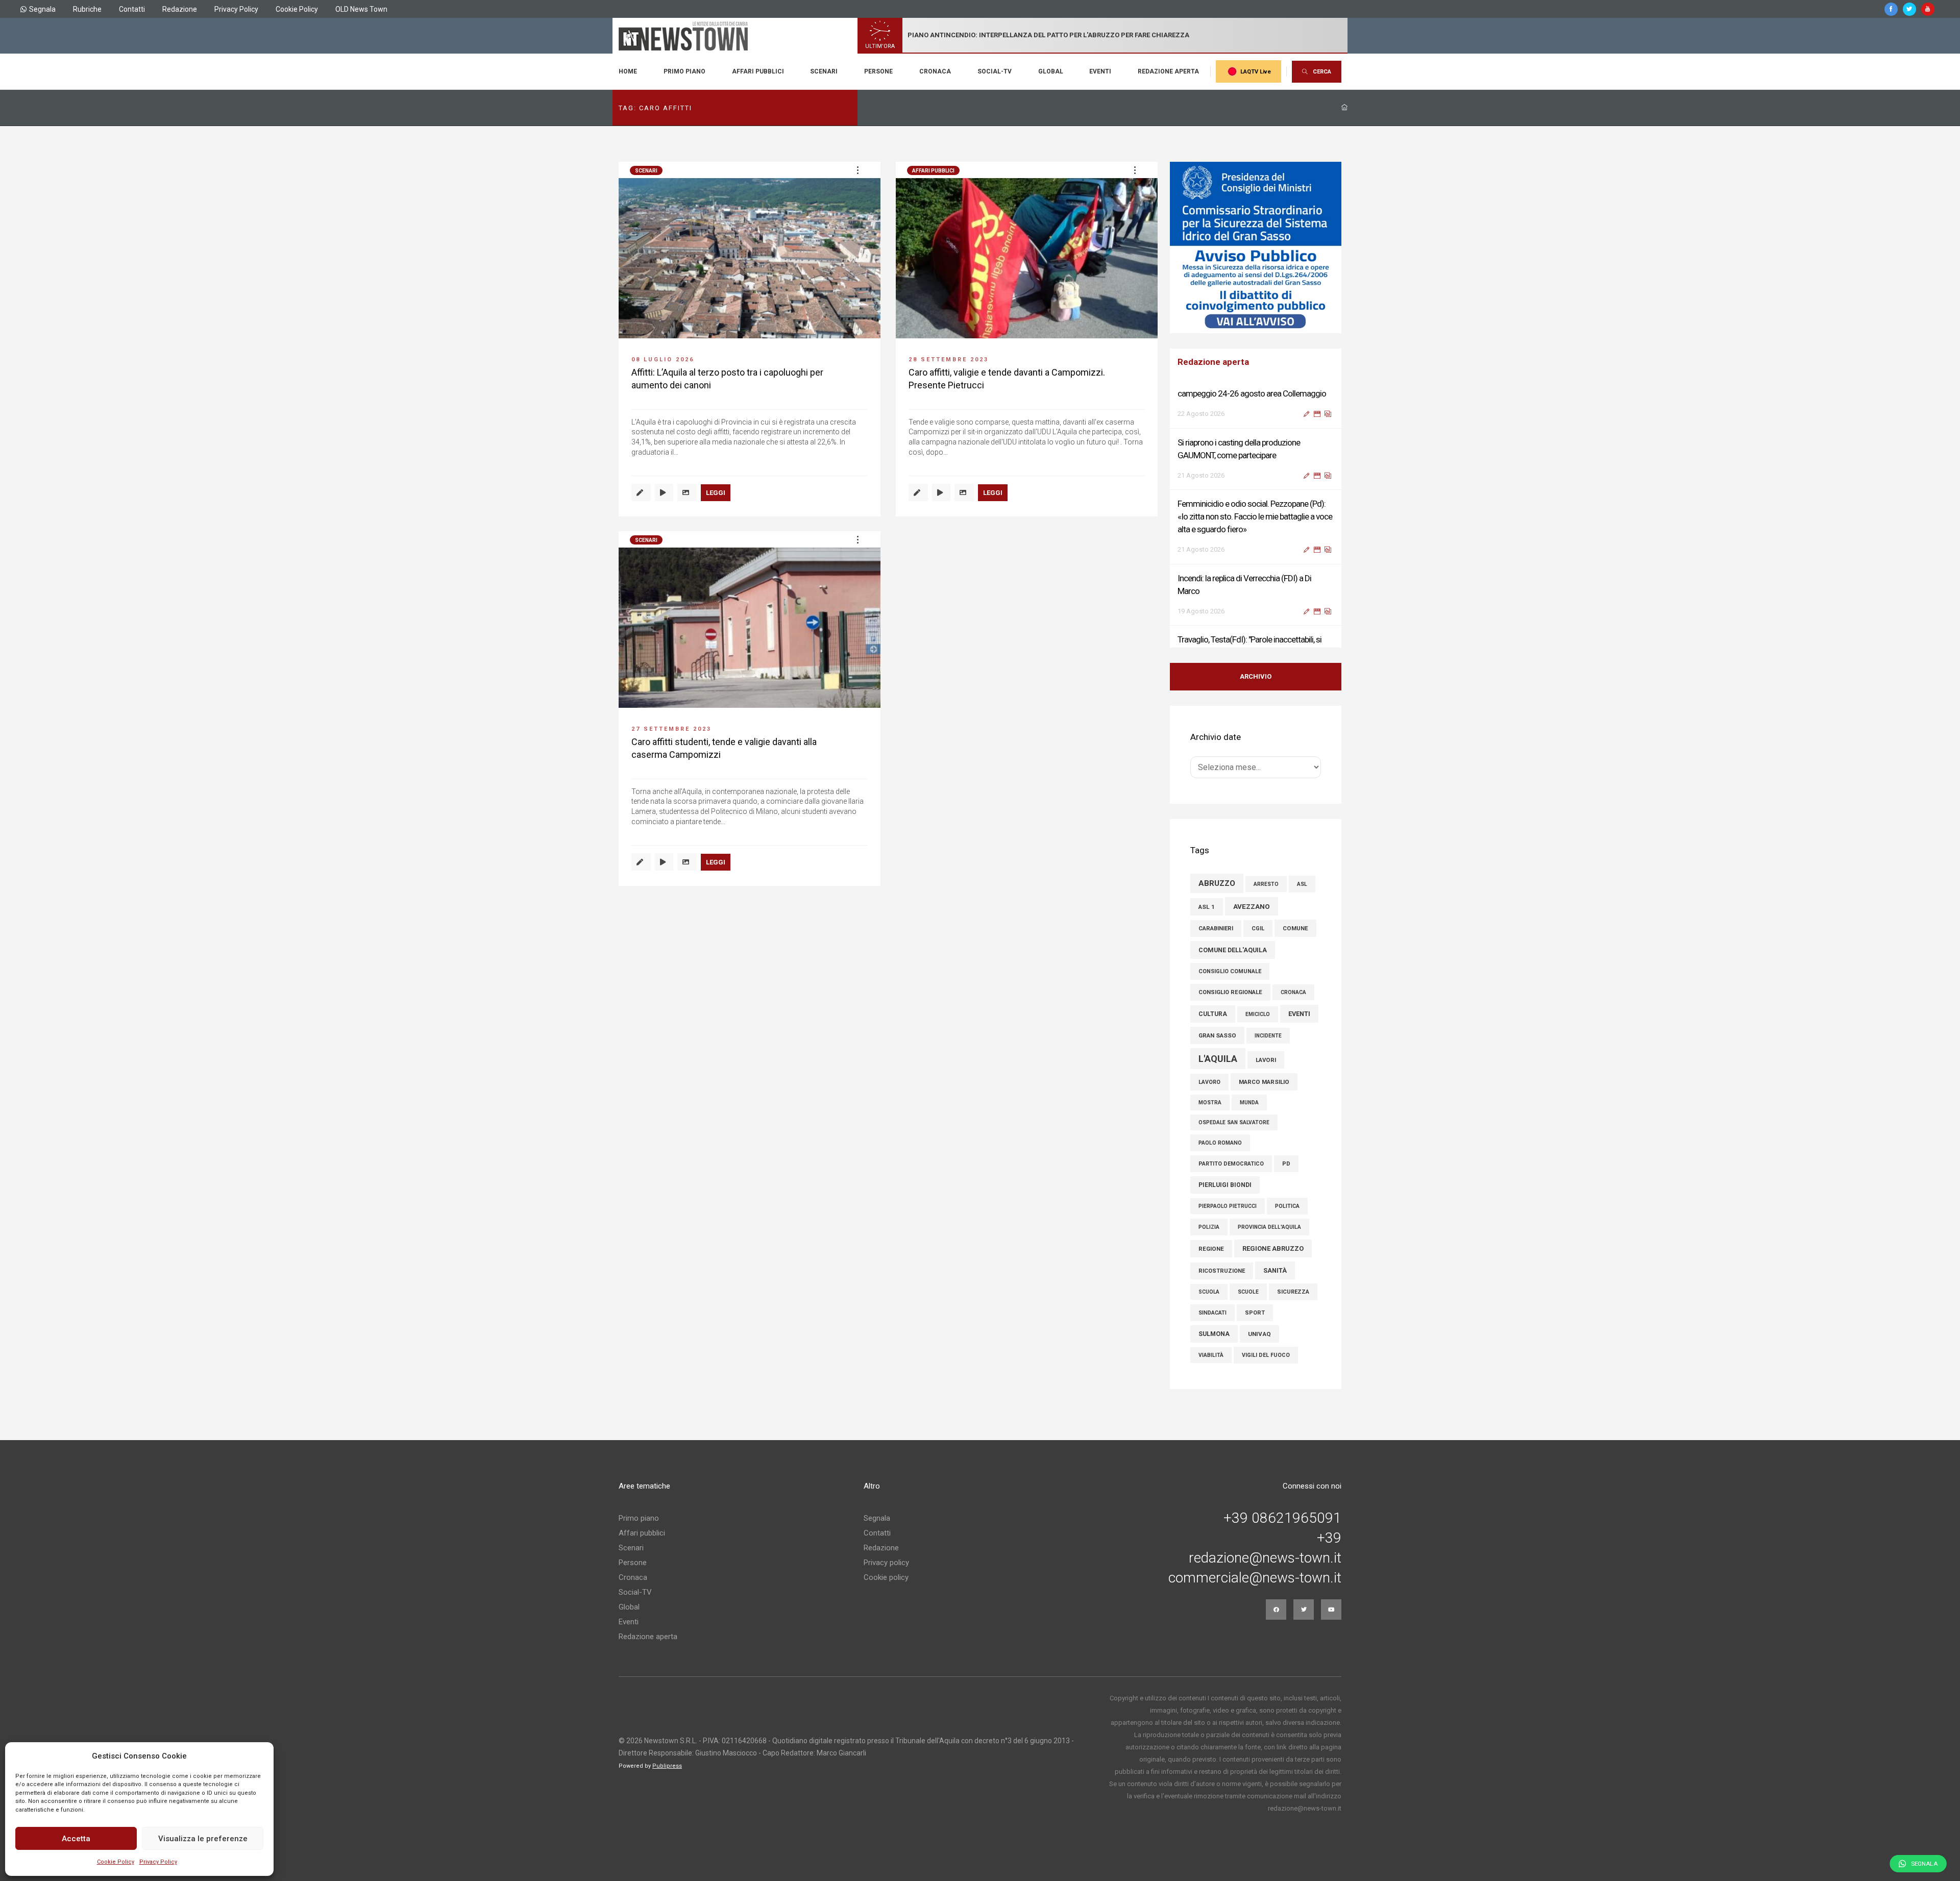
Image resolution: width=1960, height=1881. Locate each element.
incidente (1268, 1036)
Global (1051, 71)
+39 (1329, 1538)
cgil (1258, 929)
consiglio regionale (1230, 992)
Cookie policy (886, 1577)
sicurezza (1293, 1292)
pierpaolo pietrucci (1228, 1206)
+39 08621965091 (1282, 1518)
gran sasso (1217, 1035)
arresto (1266, 884)
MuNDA (1249, 1103)
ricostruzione (1222, 1271)
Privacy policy (886, 1563)
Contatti (132, 9)
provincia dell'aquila (1269, 1227)
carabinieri (1216, 929)
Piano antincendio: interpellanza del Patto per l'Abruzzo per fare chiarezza (1048, 35)
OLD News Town (361, 9)
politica (1287, 1206)
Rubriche (87, 9)
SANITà (1275, 1270)
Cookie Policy (116, 1862)
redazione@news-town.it (1265, 1558)
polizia (1209, 1227)
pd (1286, 1164)
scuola (1209, 1292)
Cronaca (935, 71)
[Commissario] (1256, 247)
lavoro (1209, 1082)
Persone (878, 71)
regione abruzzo (1273, 1248)
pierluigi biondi (1225, 1185)
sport (1255, 1313)
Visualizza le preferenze (203, 1839)
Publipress (667, 1766)
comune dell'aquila (1233, 950)
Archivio (1256, 676)
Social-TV (995, 71)
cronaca (1293, 992)
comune (1295, 928)
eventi (1299, 1014)
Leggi (716, 493)
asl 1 (1207, 907)
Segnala (42, 9)
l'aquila (1218, 1059)
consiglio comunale (1230, 971)
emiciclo (1258, 1014)
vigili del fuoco (1266, 1355)
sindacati (1212, 1313)
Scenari (824, 71)
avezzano (1252, 906)
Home (628, 71)
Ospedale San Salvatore (1234, 1122)
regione (1211, 1249)
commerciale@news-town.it (1255, 1578)
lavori (1266, 1060)
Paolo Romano (1220, 1143)
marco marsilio (1264, 1082)
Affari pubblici (758, 71)
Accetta (76, 1839)
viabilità (1211, 1355)
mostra (1210, 1103)
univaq (1259, 1334)
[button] (857, 170)
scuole (1248, 1292)
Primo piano (684, 71)
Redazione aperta (1168, 71)
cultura (1213, 1014)
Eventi (1100, 71)
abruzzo (1217, 883)
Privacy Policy (158, 1862)
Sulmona (1214, 1334)
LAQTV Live (1256, 72)
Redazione (180, 9)
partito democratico (1231, 1164)
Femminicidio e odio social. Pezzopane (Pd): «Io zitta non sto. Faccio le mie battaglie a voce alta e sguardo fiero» (1255, 477)
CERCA (1322, 72)
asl (1302, 884)
